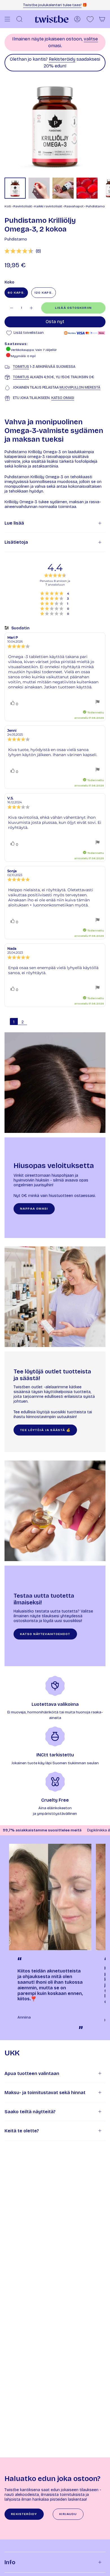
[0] (90, 19)
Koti (8, 206)
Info (10, 2562)
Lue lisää (14, 523)
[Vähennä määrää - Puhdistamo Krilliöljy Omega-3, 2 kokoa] (11, 308)
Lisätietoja (16, 542)
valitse (91, 39)
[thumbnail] (15, 188)
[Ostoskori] (102, 19)
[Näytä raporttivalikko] (98, 702)
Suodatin (20, 628)
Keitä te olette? (22, 2131)
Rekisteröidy (62, 59)
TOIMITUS (21, 367)
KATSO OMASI (63, 398)
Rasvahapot (74, 206)
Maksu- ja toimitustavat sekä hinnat (45, 2093)
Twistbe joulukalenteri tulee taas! (52, 5)
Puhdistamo (16, 239)
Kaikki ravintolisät (48, 206)
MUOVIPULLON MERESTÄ (80, 387)
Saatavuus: (16, 344)
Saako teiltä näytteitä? (30, 2112)
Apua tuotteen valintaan (32, 2073)
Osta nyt (55, 322)
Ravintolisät (23, 206)
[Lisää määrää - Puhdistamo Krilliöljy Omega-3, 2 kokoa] (32, 308)
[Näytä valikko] (7, 19)
